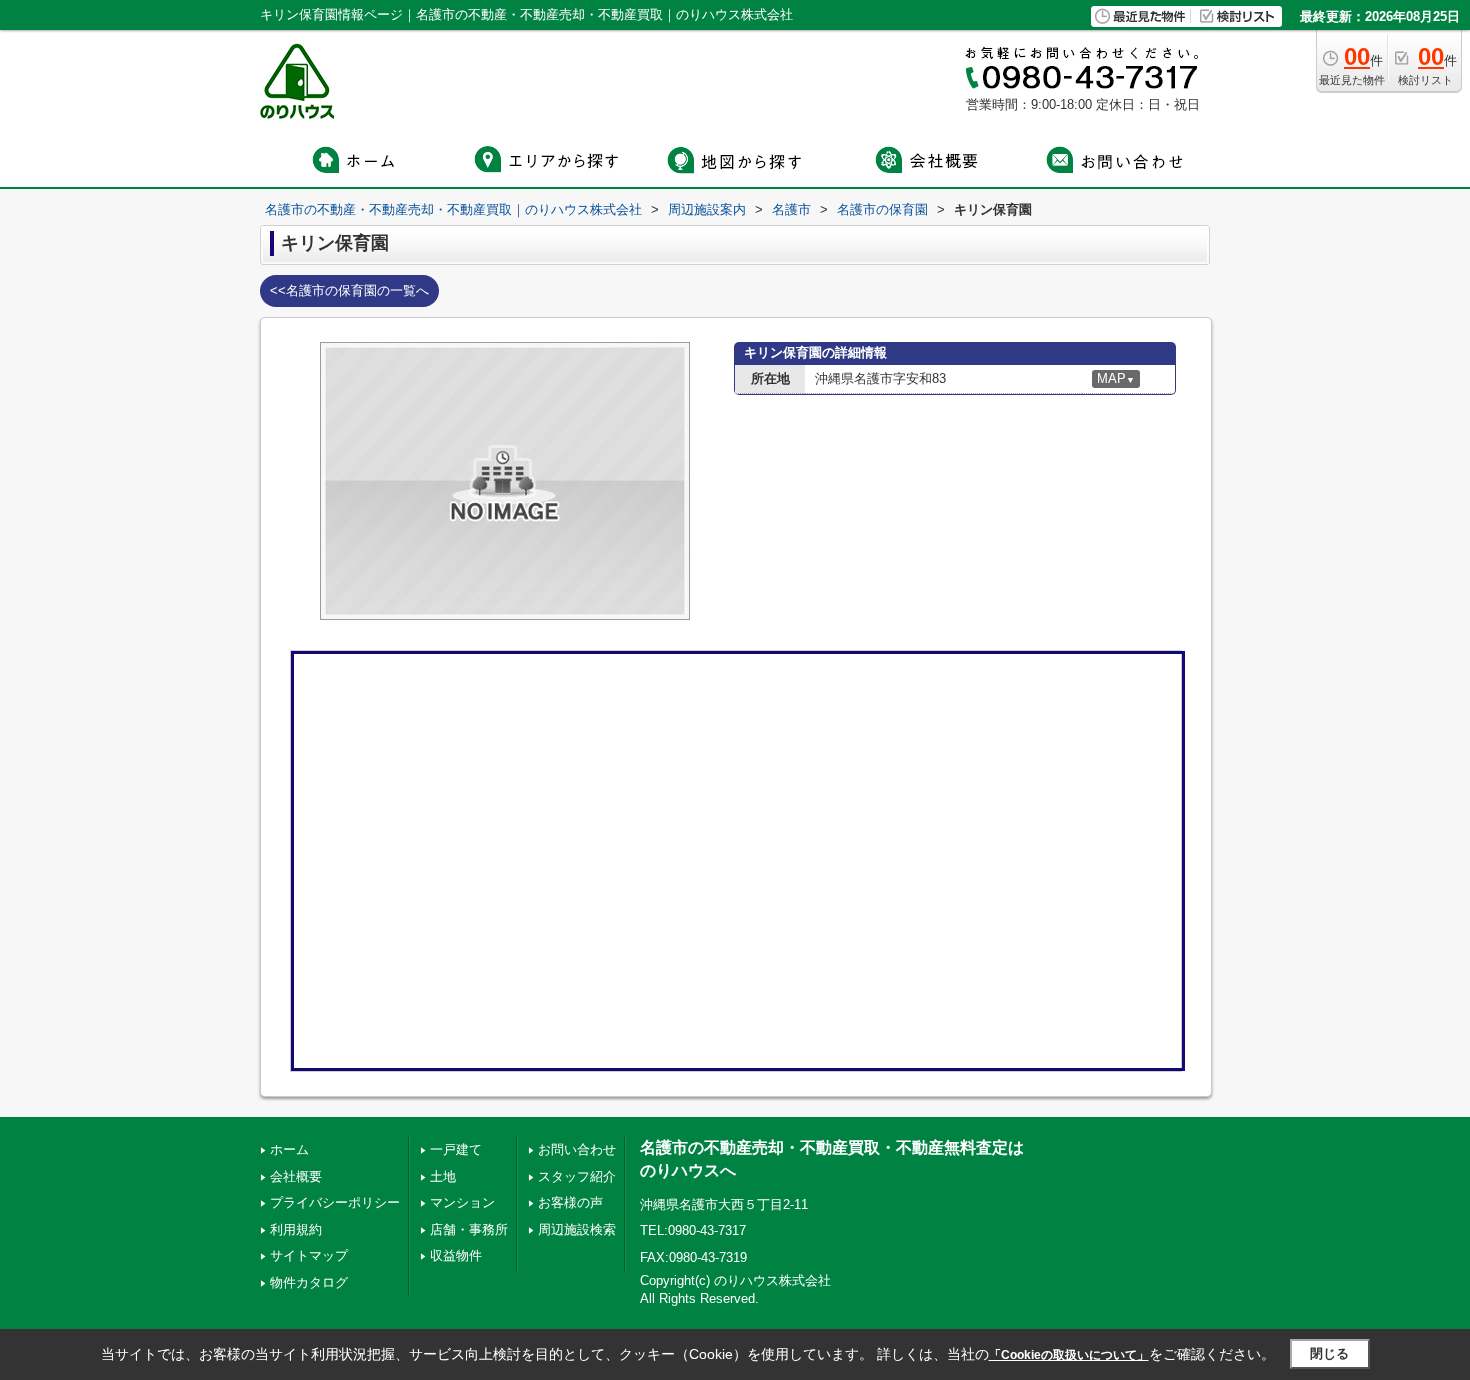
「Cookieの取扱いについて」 (1069, 1355)
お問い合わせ (577, 1149)
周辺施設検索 (577, 1229)
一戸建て (456, 1149)
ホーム (289, 1149)
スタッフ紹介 (577, 1176)
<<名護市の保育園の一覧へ (349, 290)
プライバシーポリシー (335, 1202)
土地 (443, 1176)
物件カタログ (309, 1282)
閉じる (1329, 1353)
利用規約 (296, 1229)
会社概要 (296, 1176)
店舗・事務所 (469, 1229)
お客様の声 (570, 1202)
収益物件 (456, 1255)
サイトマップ (309, 1255)
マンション (462, 1202)
